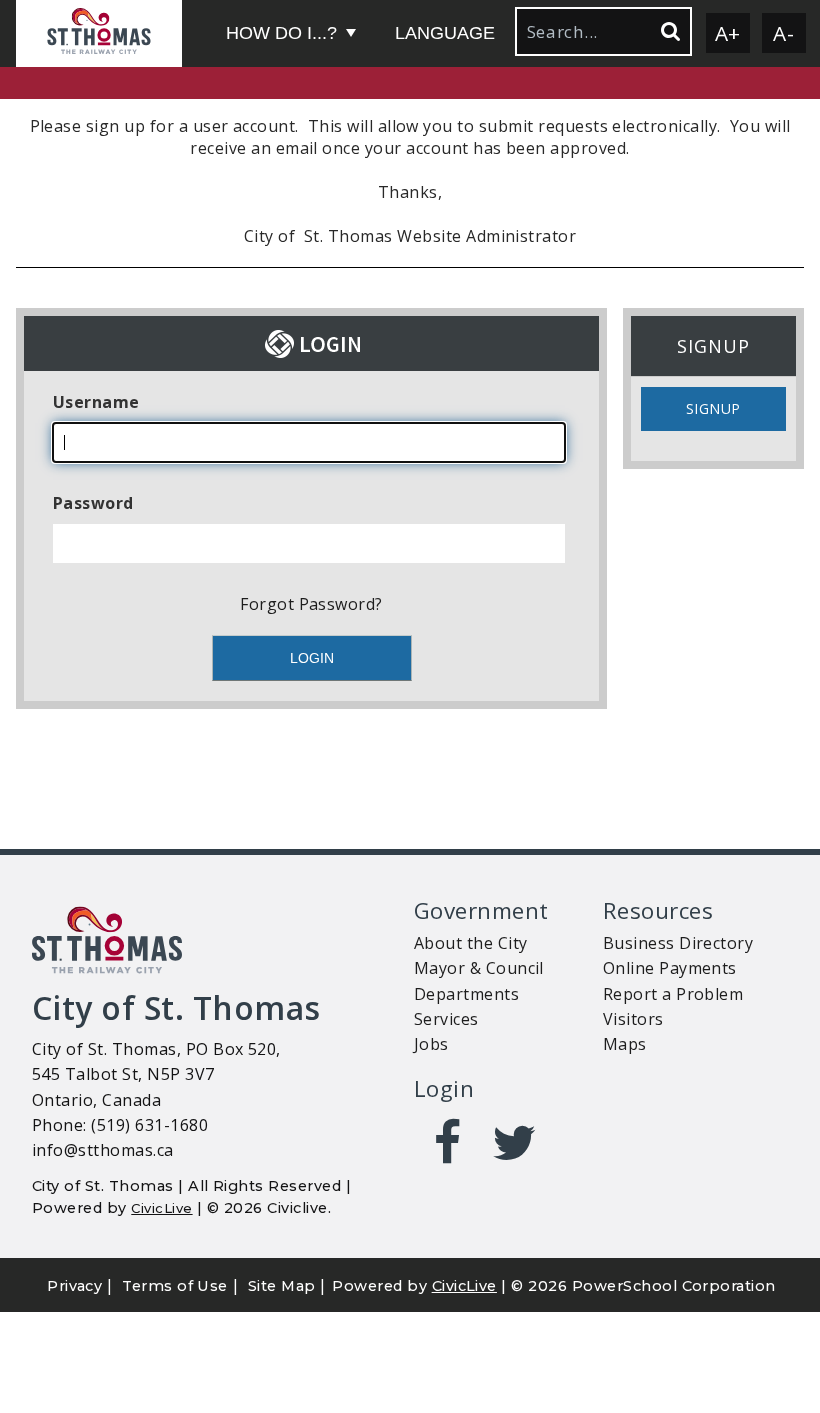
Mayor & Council (479, 968)
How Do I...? (281, 33)
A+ (728, 33)
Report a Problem (673, 994)
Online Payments (670, 968)
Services (446, 1019)
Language (445, 33)
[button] (99, 33)
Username (96, 402)
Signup (713, 408)
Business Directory (678, 943)
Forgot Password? (311, 604)
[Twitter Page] (514, 1143)
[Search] (669, 31)
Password (93, 503)
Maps (625, 1044)
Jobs (431, 1044)
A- (783, 33)
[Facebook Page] (447, 1143)
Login (444, 1088)
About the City (471, 943)
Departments (466, 994)
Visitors (633, 1019)
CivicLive (161, 1208)
